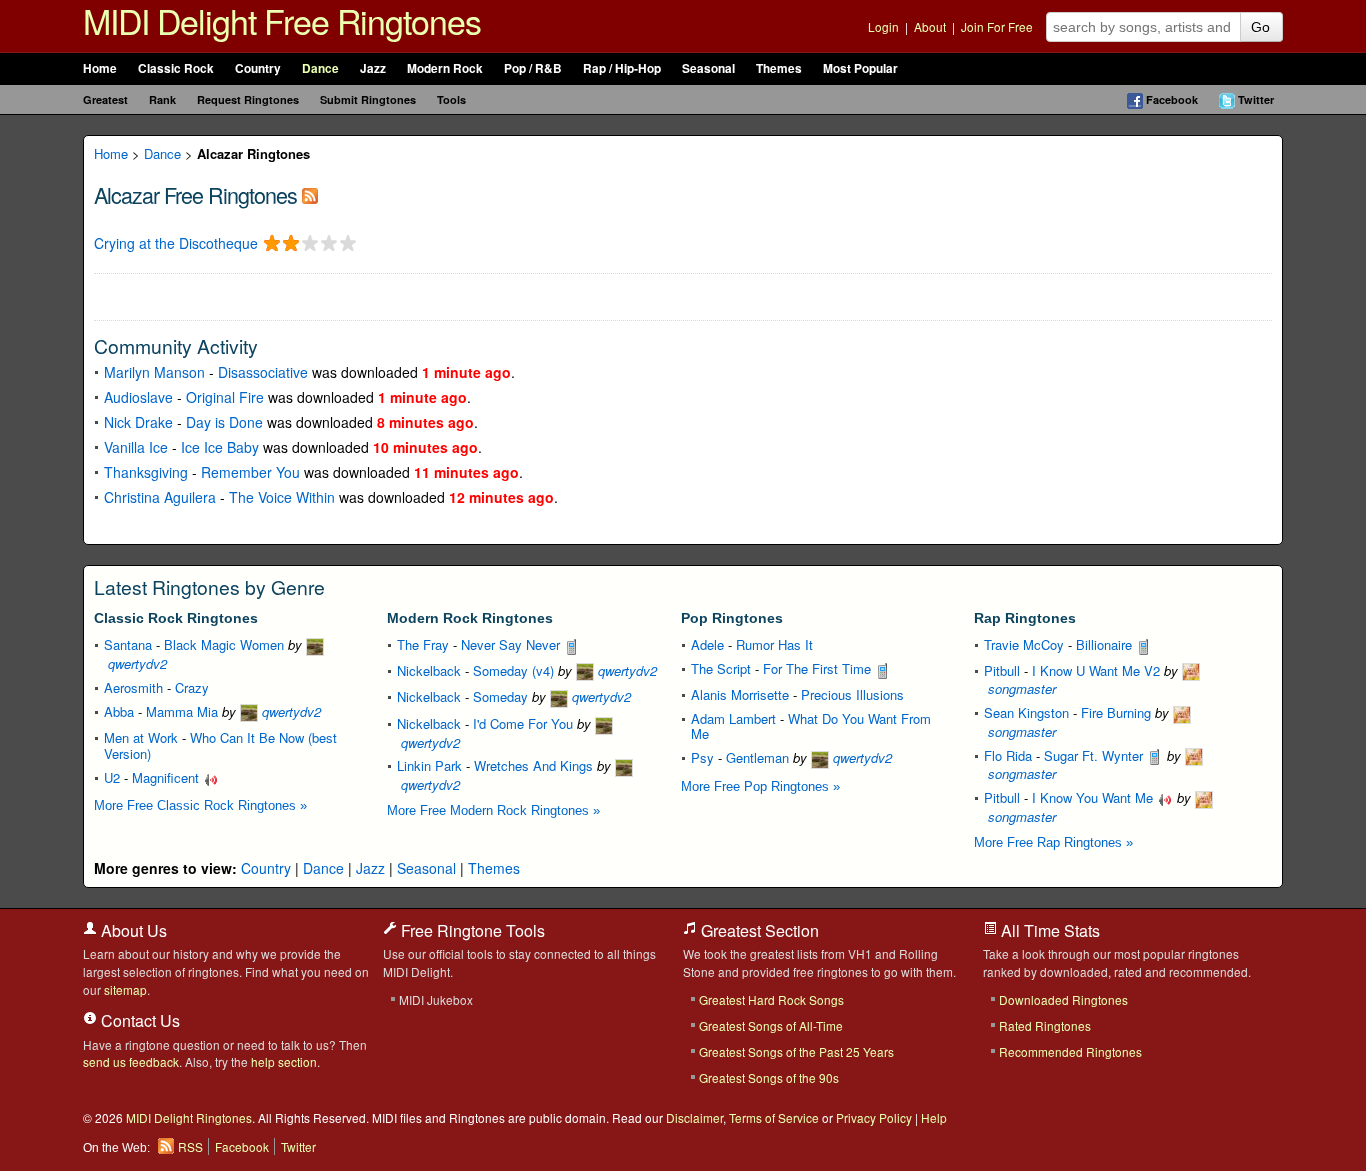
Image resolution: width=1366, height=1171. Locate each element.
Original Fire (225, 397)
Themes (779, 68)
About (930, 26)
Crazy (192, 687)
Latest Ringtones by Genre (209, 587)
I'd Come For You (523, 723)
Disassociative (263, 372)
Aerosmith (133, 687)
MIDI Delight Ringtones (189, 1117)
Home (100, 68)
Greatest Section (758, 930)
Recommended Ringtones (1070, 1051)
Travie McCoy (1024, 644)
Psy (702, 757)
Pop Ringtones (732, 618)
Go (1260, 27)
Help (934, 1117)
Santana (128, 644)
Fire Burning (1116, 712)
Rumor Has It (774, 644)
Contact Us (138, 1020)
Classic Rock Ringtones (176, 618)
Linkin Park (429, 765)
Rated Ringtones (1045, 1025)
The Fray (423, 644)
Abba (119, 711)
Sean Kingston (1026, 712)
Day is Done (224, 422)
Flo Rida (1008, 755)
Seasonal (708, 68)
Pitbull (1002, 670)
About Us (132, 930)
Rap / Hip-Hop (622, 68)
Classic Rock (176, 68)
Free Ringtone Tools (471, 930)
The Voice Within (282, 497)
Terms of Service (774, 1117)
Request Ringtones (248, 99)
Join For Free (997, 26)
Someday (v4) (513, 670)
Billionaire (1106, 644)
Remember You (250, 472)
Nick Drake (138, 422)
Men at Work (141, 737)
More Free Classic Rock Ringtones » (200, 805)
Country (258, 68)
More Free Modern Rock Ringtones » (493, 810)
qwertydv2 (289, 711)
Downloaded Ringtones (1063, 999)
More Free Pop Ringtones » (760, 786)
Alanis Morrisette (740, 694)
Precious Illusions (852, 694)
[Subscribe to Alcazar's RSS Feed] (310, 194)
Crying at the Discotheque (176, 243)
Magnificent (167, 777)
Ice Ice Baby (220, 447)
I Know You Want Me (1094, 797)
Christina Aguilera (160, 497)
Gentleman (757, 757)
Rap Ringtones (1025, 618)
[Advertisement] (328, 295)
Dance (320, 68)
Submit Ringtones (368, 99)
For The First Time (819, 668)
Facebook (1172, 99)
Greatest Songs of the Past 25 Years (796, 1051)
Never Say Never (512, 644)
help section (284, 1061)
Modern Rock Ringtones (470, 618)
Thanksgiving (146, 472)
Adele (707, 644)
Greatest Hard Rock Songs (771, 999)
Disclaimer (694, 1117)
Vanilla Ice (136, 447)
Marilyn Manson (154, 372)
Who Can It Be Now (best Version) (220, 745)
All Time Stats (1048, 930)
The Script (721, 668)
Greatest (105, 99)
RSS (190, 1146)
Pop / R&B (533, 68)
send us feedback (131, 1061)
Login (883, 26)
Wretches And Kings (533, 765)
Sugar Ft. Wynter (1095, 755)
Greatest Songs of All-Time (771, 1025)
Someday (500, 696)
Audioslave (138, 397)
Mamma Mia (182, 711)
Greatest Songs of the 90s (769, 1077)
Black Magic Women (224, 644)
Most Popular (860, 68)
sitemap (125, 989)
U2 (112, 777)
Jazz (373, 68)
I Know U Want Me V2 (1096, 670)
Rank (162, 99)
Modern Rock (445, 68)
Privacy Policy (874, 1117)
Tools (451, 99)
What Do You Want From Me (811, 726)
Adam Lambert (733, 718)
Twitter (1256, 99)
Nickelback (429, 670)
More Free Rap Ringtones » (1053, 842)
